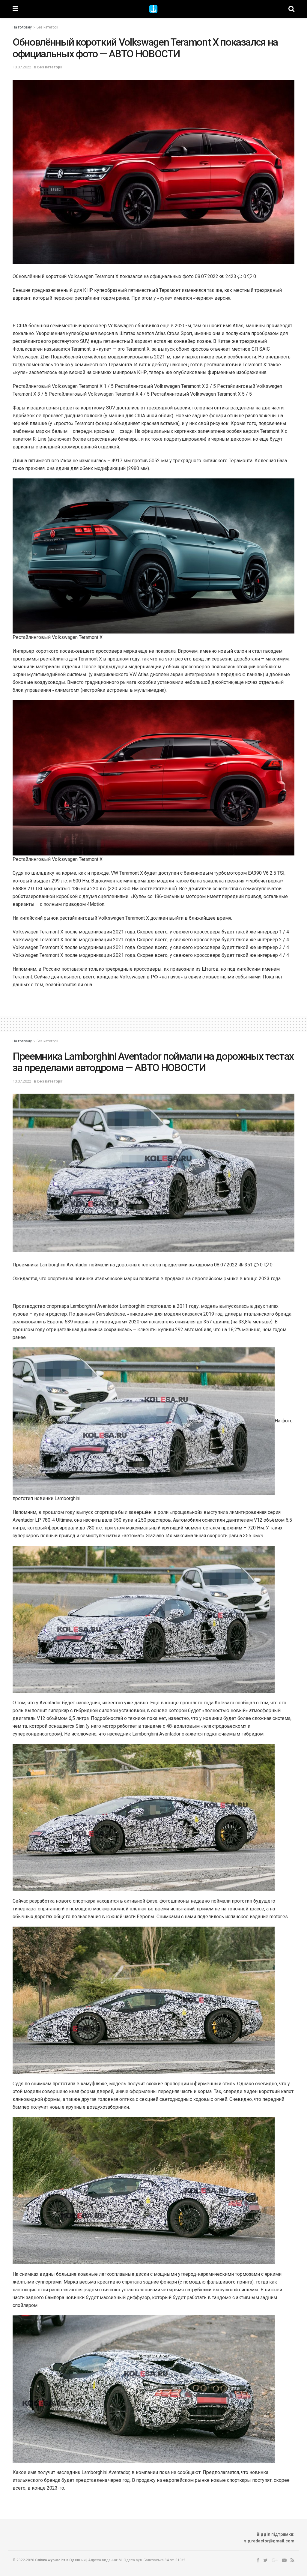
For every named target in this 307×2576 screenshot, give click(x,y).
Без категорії (47, 27)
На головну (22, 27)
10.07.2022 (22, 67)
